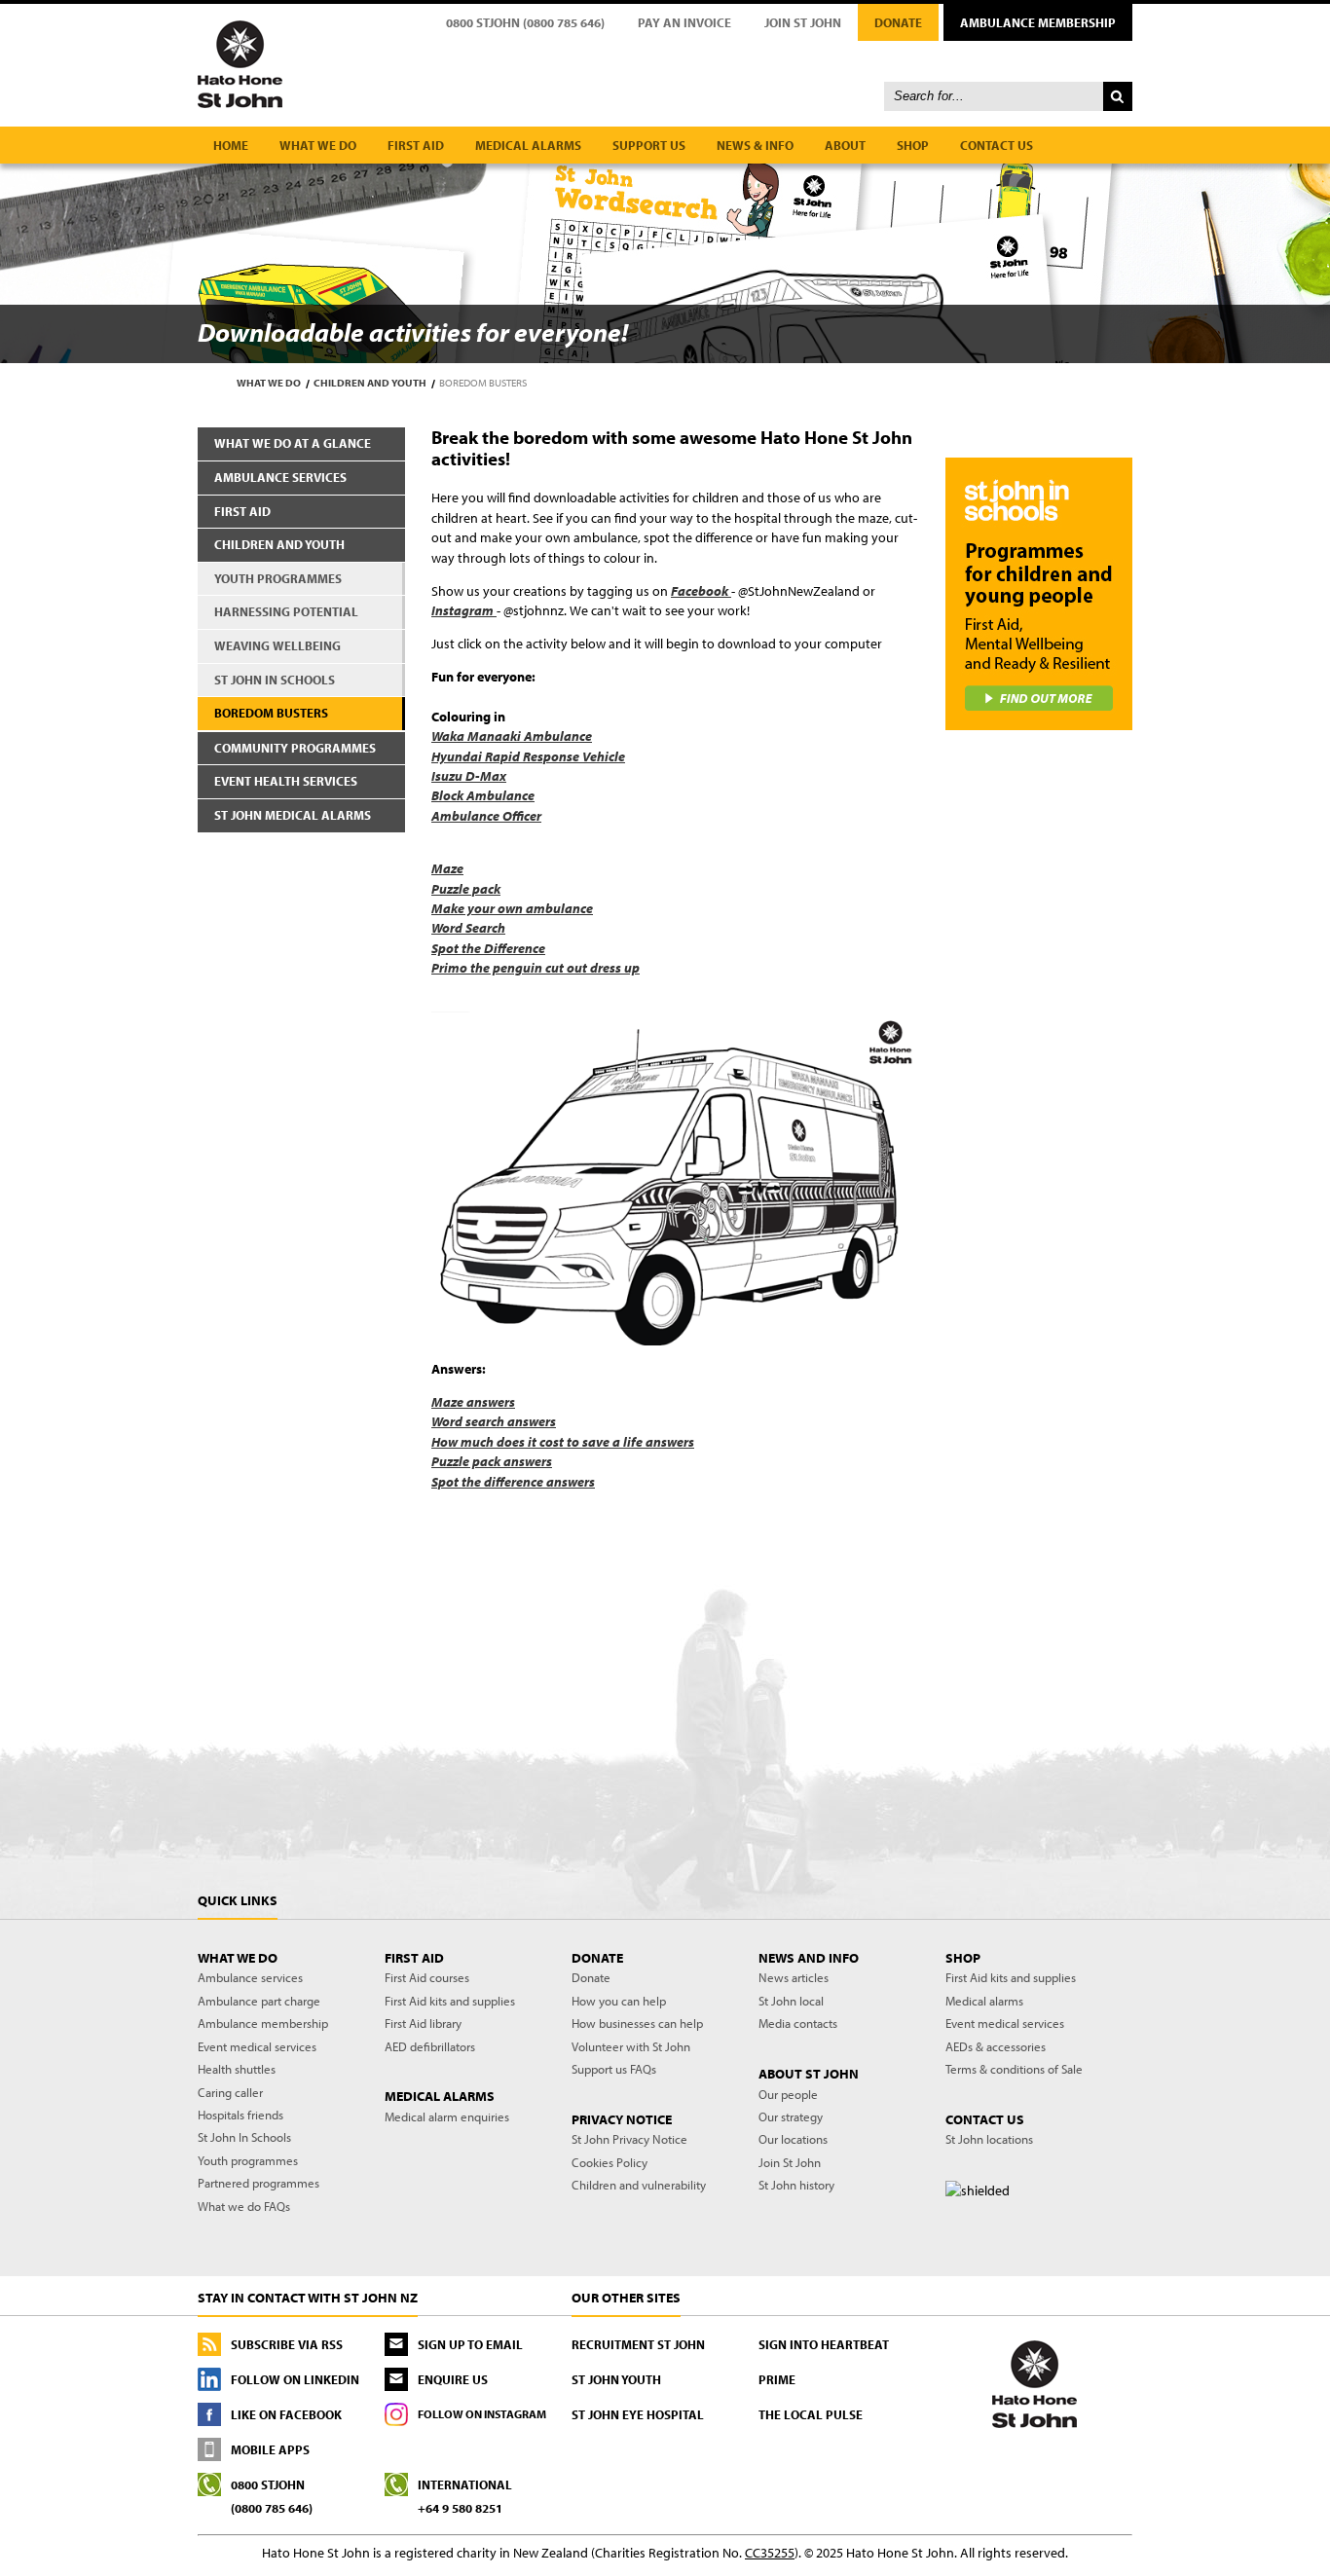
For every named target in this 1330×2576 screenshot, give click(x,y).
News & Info (755, 145)
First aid (416, 145)
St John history (796, 2185)
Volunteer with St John (631, 2046)
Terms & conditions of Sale (1014, 2069)
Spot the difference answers (513, 1482)
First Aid (242, 511)
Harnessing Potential (286, 611)
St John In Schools (244, 2137)
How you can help (619, 2001)
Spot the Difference (488, 948)
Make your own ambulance (512, 908)
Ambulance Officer (486, 816)
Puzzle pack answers (492, 1461)
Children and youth (370, 383)
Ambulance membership (263, 2023)
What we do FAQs (244, 2206)
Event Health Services (286, 781)
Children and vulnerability (639, 2185)
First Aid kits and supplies (450, 2001)
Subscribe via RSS (287, 2344)
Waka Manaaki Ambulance (512, 736)
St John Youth (616, 2379)
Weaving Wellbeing (277, 645)
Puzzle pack (466, 889)
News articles (794, 1977)
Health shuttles (237, 2069)
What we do (318, 145)
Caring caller (230, 2092)
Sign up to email (470, 2344)
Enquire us (453, 2379)
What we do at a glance (293, 443)
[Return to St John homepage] (665, 63)
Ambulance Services (280, 477)
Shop (913, 145)
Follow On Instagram (482, 2414)
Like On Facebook (286, 2414)
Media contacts (798, 2023)
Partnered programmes (259, 2183)
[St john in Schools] (1038, 594)
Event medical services (257, 2046)
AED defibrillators (430, 2046)
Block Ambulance (483, 795)
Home (231, 145)
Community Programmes (295, 748)
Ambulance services (250, 1977)
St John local (791, 2001)
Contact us (997, 145)
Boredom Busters (271, 713)
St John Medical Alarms (293, 815)
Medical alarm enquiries (447, 2116)
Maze (447, 868)
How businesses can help (637, 2023)
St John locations (989, 2139)
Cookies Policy (610, 2162)
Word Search (468, 928)
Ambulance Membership (1038, 22)
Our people (788, 2094)
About (845, 145)
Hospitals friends (240, 2115)
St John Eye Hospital (638, 2414)
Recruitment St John (638, 2344)
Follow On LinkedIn (295, 2379)
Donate (898, 22)
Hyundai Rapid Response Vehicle (528, 756)
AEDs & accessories (996, 2046)
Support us (649, 145)
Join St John (803, 22)
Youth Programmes (278, 578)
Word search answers (494, 1421)
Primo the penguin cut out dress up (536, 968)
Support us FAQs (614, 2069)
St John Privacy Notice (629, 2139)
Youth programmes (248, 2160)
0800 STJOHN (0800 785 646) (525, 22)
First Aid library (423, 2023)
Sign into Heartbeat (824, 2344)
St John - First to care (1034, 2383)
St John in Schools (275, 680)
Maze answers (473, 1402)
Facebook (701, 591)
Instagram (464, 610)
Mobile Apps (270, 2449)
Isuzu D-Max (469, 776)
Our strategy (791, 2116)
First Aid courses (427, 1977)
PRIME (777, 2379)
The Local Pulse (811, 2414)
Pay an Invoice (684, 22)
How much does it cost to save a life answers (563, 1442)
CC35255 (770, 2553)
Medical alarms (528, 145)
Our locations (793, 2139)
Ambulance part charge (259, 2001)
